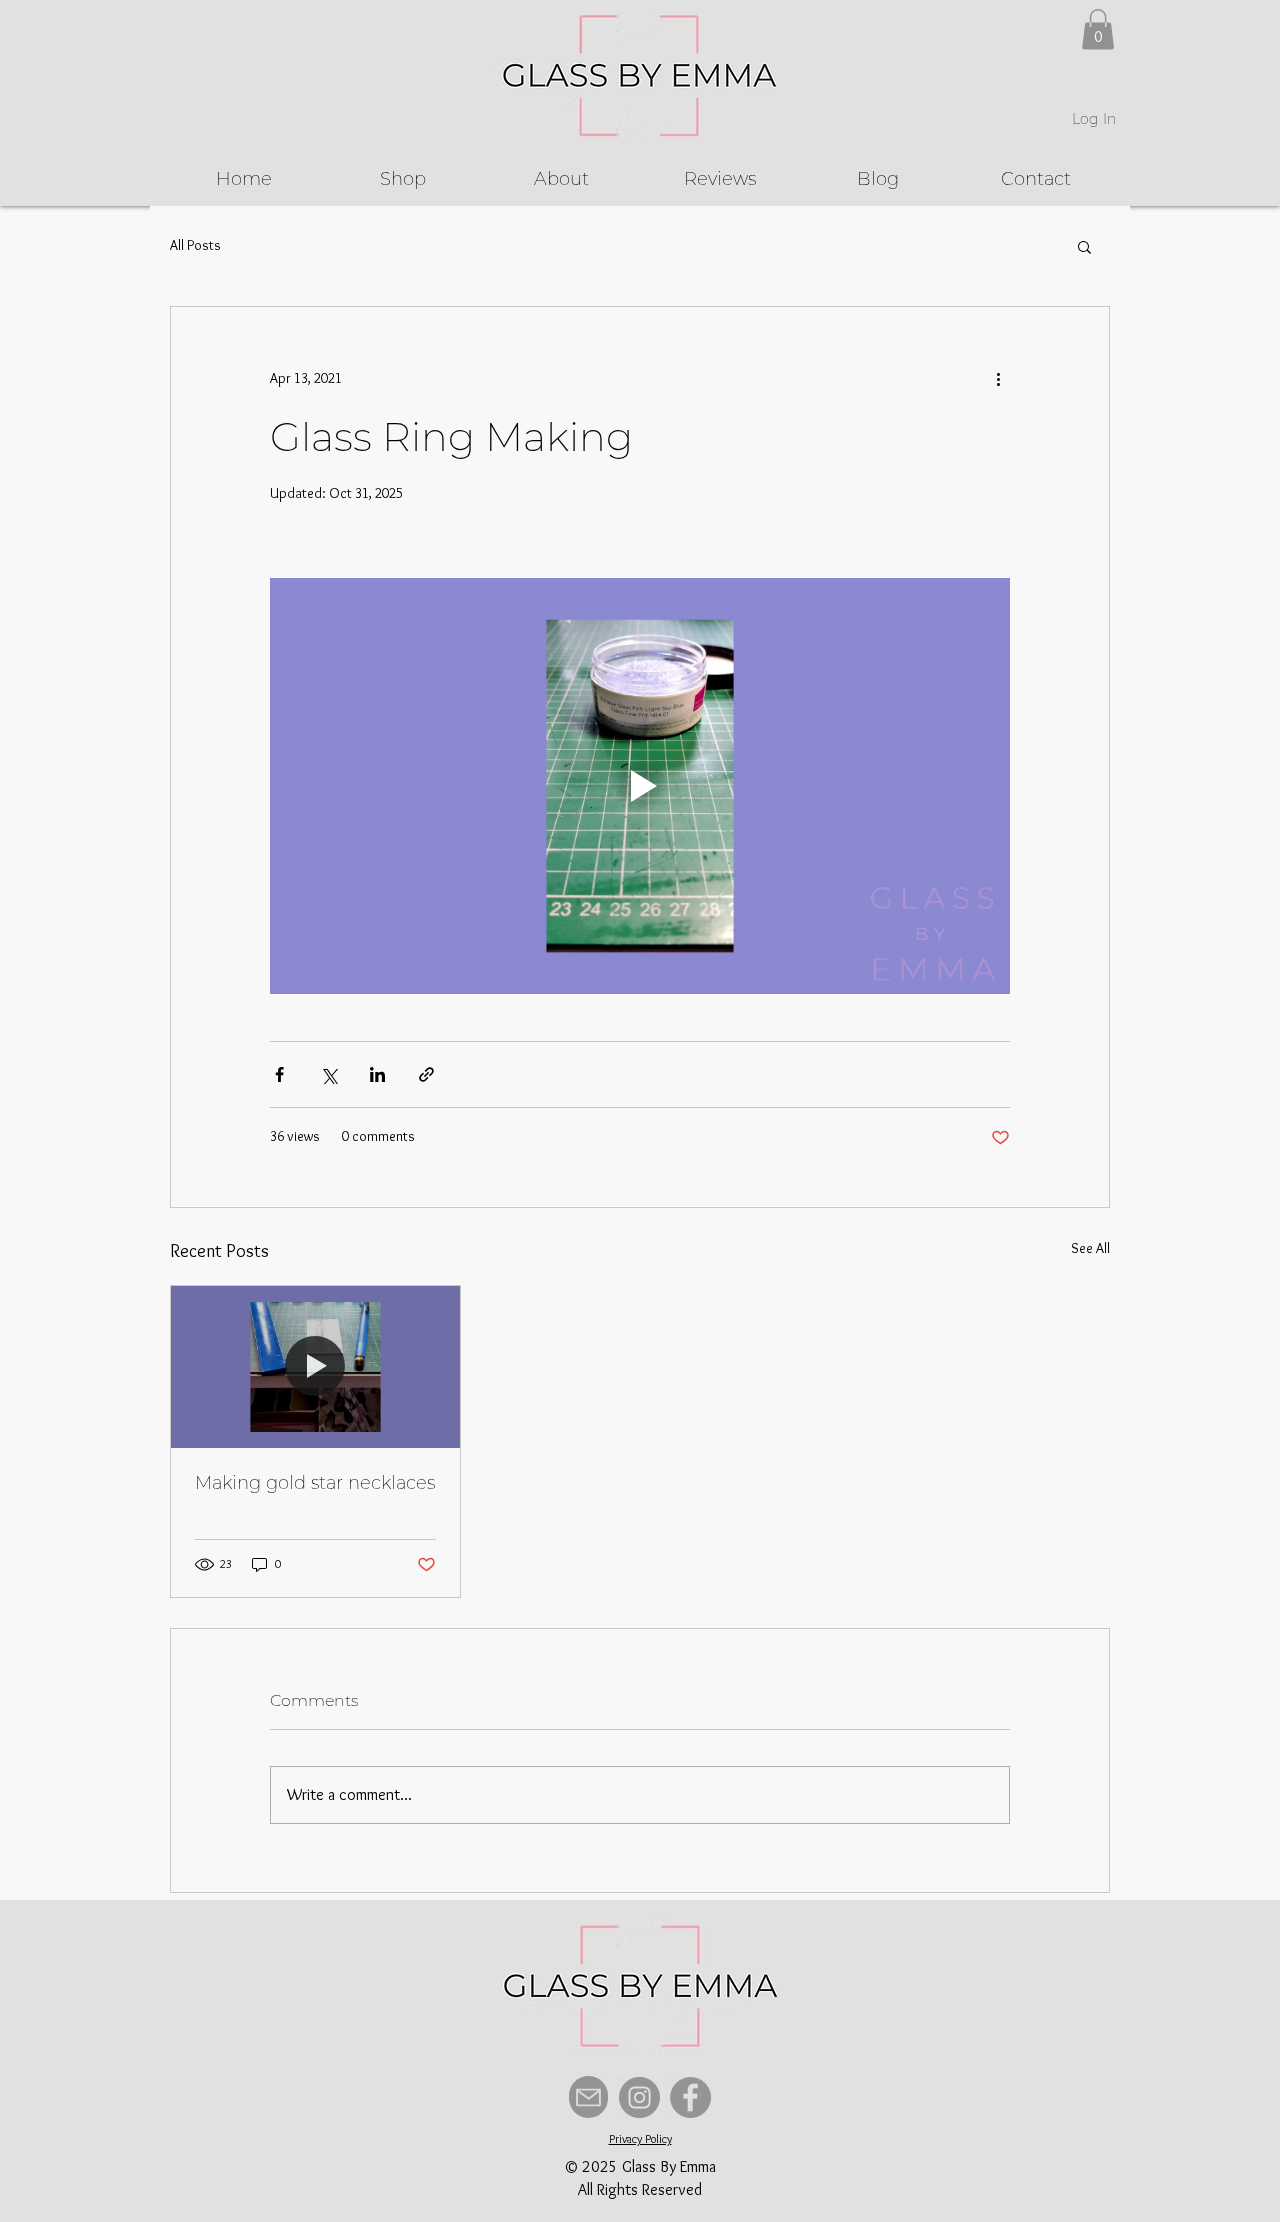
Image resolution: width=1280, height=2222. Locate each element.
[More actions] (998, 379)
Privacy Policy (640, 2138)
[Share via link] (426, 1074)
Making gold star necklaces (315, 1483)
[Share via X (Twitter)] (328, 1074)
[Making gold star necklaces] (315, 1367)
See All (1090, 1248)
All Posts (195, 245)
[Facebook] (690, 2097)
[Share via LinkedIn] (377, 1074)
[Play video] (640, 786)
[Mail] (588, 2097)
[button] (1098, 29)
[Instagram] (639, 2097)
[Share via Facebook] (279, 1074)
